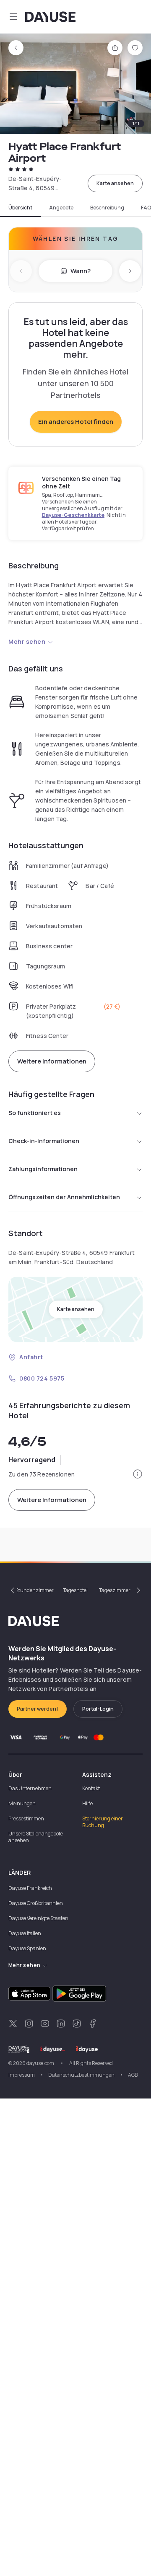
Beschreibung (107, 208)
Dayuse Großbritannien (36, 1903)
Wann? (81, 271)
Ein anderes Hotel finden (76, 422)
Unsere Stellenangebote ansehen (36, 1837)
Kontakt (91, 1788)
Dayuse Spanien (27, 1948)
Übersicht (20, 208)
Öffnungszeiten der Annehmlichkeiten (64, 1197)
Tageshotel (75, 1590)
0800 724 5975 (42, 1378)
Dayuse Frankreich (30, 1888)
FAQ (146, 208)
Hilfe (87, 1803)
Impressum (22, 2075)
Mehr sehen (27, 641)
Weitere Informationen (52, 1061)
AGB (133, 2075)
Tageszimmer (115, 1590)
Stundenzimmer (35, 1590)
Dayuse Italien (25, 1933)
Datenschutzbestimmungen (81, 2075)
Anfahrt (31, 1357)
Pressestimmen (26, 1818)
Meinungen (22, 1803)
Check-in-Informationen (44, 1141)
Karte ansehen (115, 183)
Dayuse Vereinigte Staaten (38, 1918)
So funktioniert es (35, 1113)
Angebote (61, 208)
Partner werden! (38, 1709)
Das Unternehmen (30, 1788)
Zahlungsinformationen (43, 1169)
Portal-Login (98, 1709)
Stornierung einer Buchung (103, 1822)
